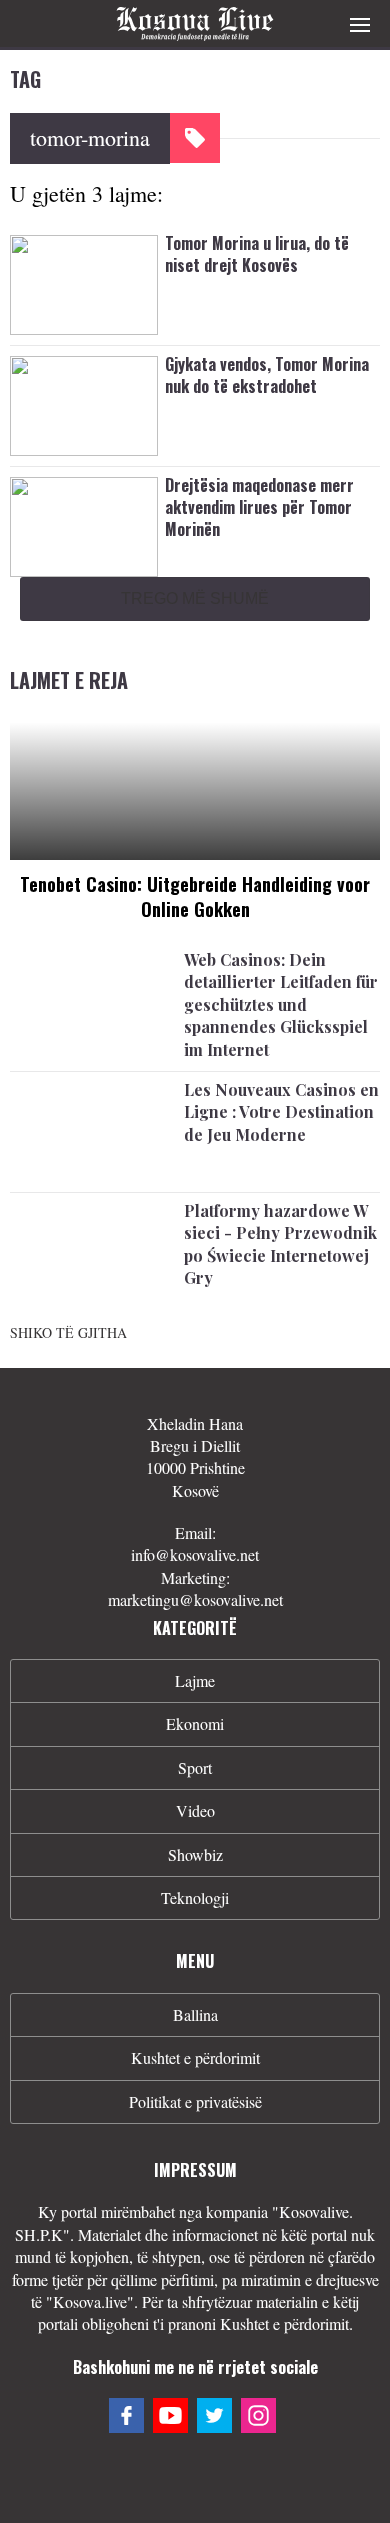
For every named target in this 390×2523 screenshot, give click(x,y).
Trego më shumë (195, 598)
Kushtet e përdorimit (195, 2057)
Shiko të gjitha (68, 1332)
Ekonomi (195, 1723)
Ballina (195, 2014)
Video (195, 1810)
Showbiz (195, 1854)
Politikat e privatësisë (195, 2101)
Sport (195, 1767)
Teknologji (195, 1897)
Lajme (195, 1680)
